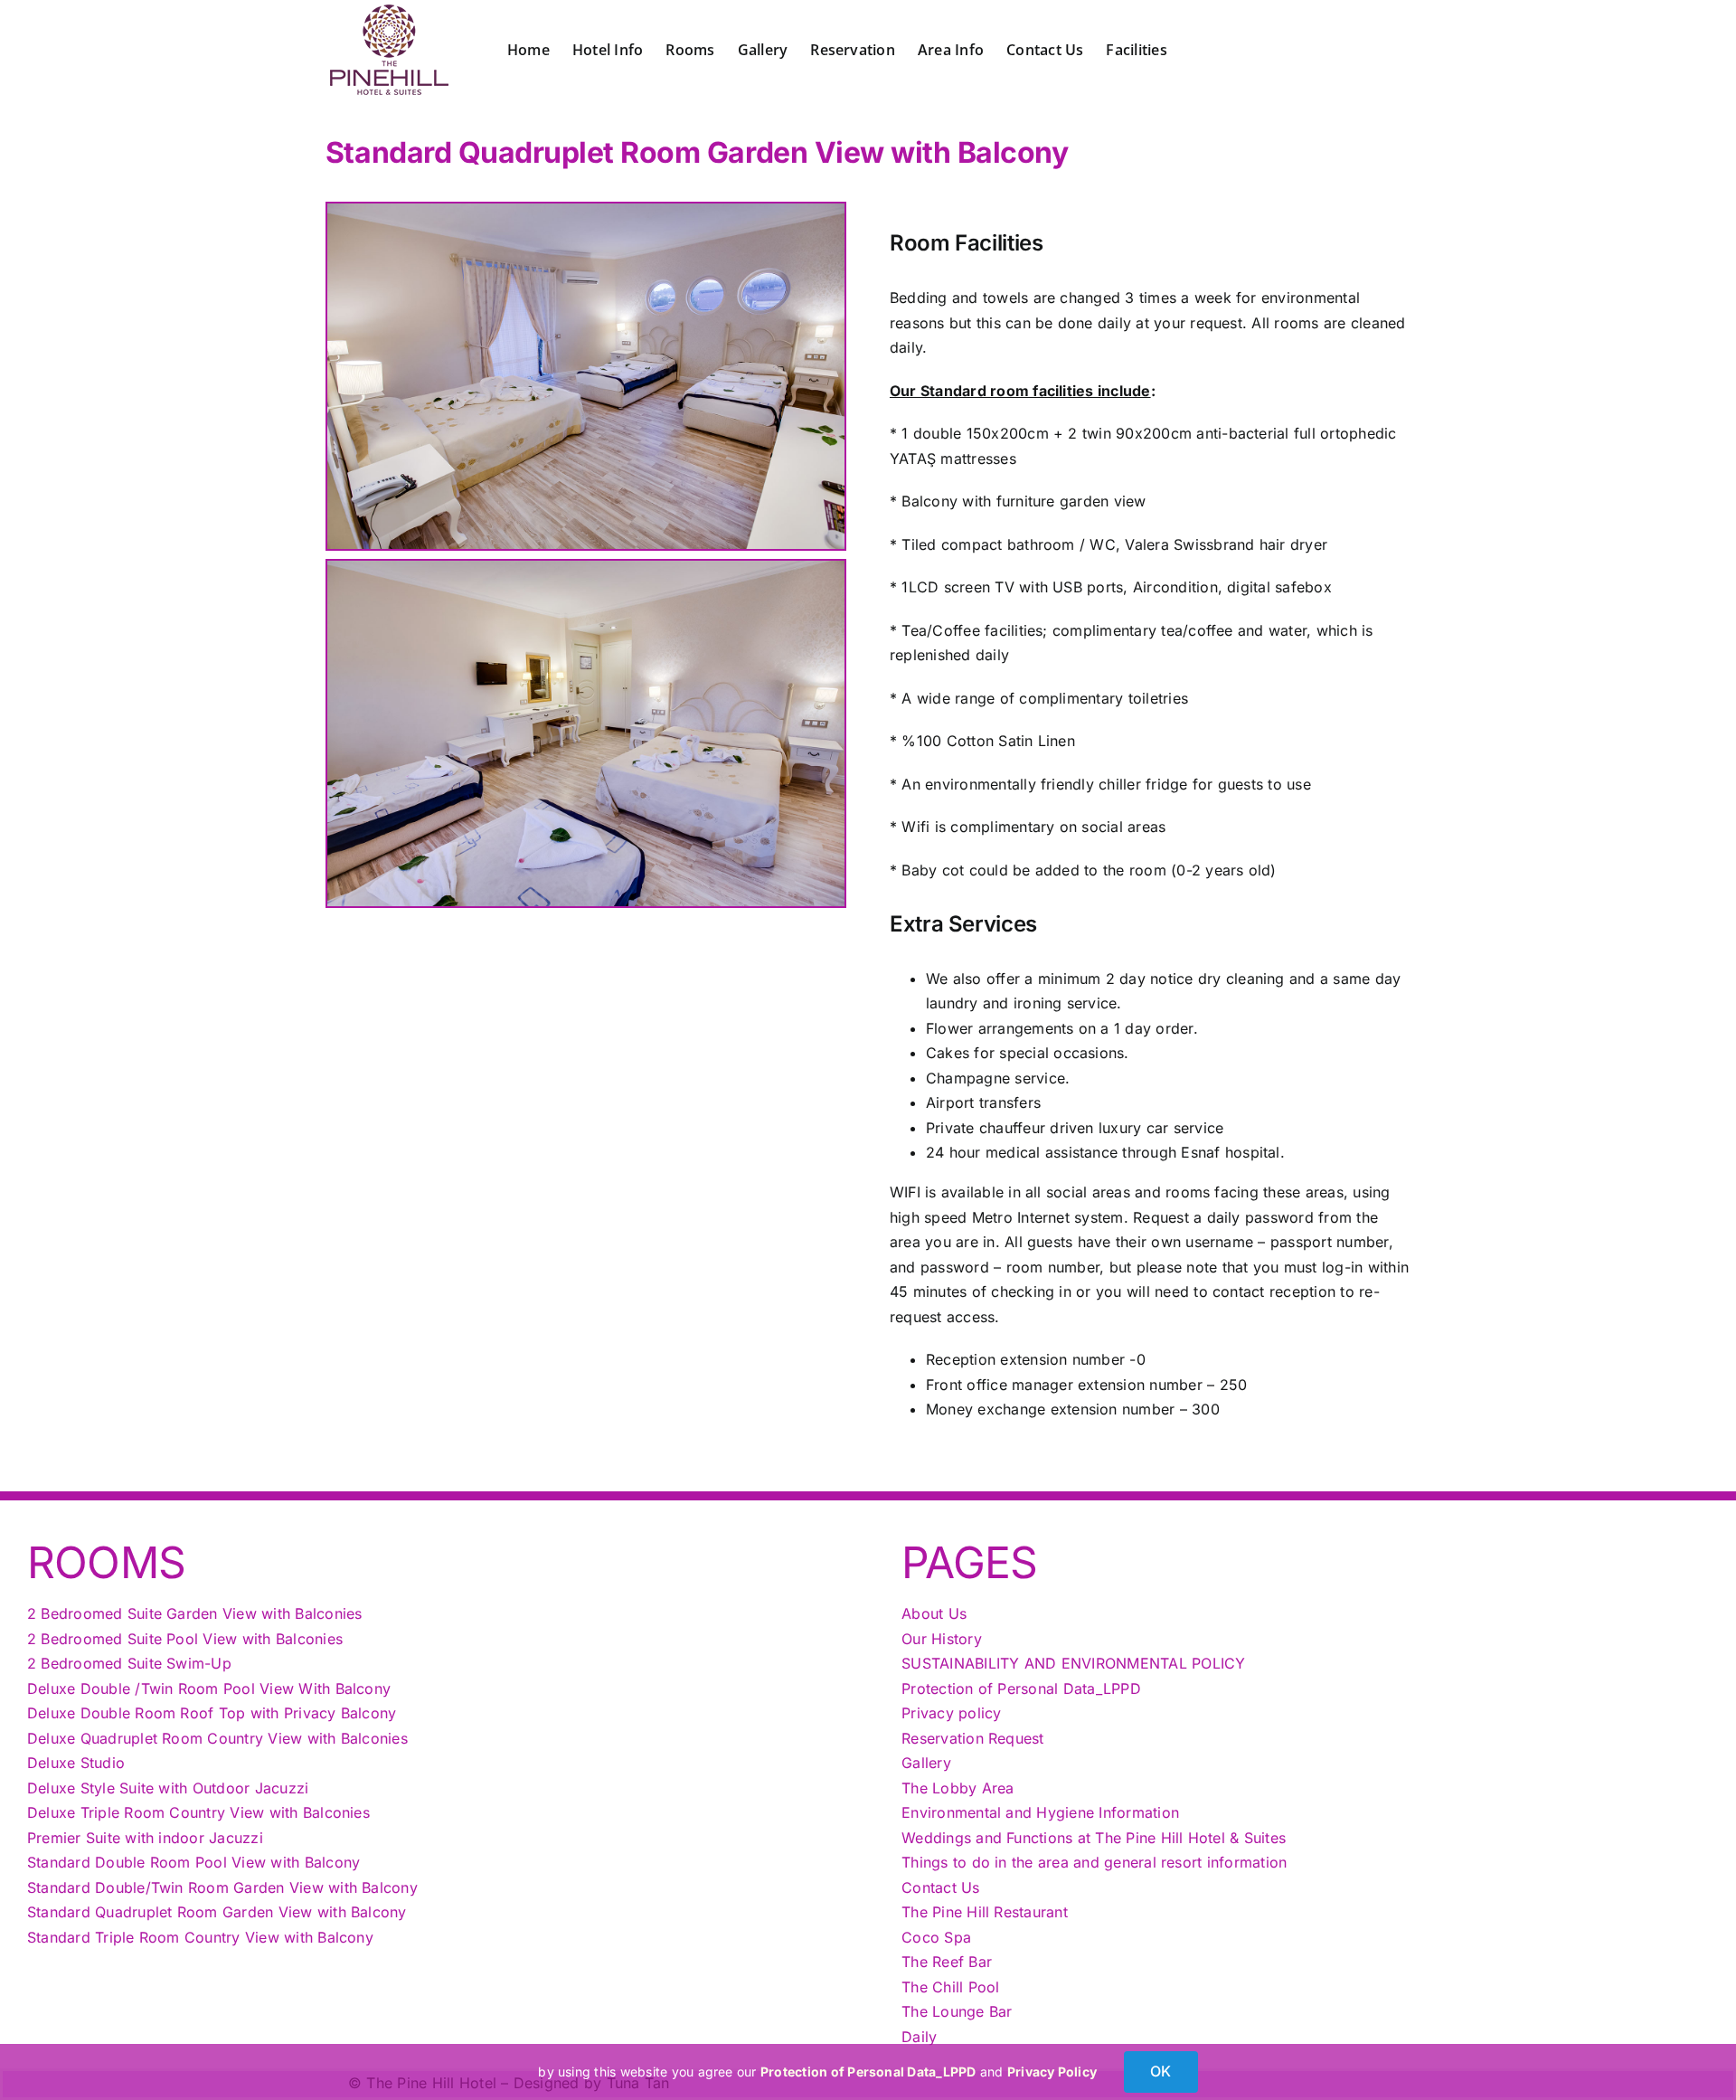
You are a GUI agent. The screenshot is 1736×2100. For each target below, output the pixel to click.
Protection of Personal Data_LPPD (868, 2072)
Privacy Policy (1052, 2072)
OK (1160, 2071)
